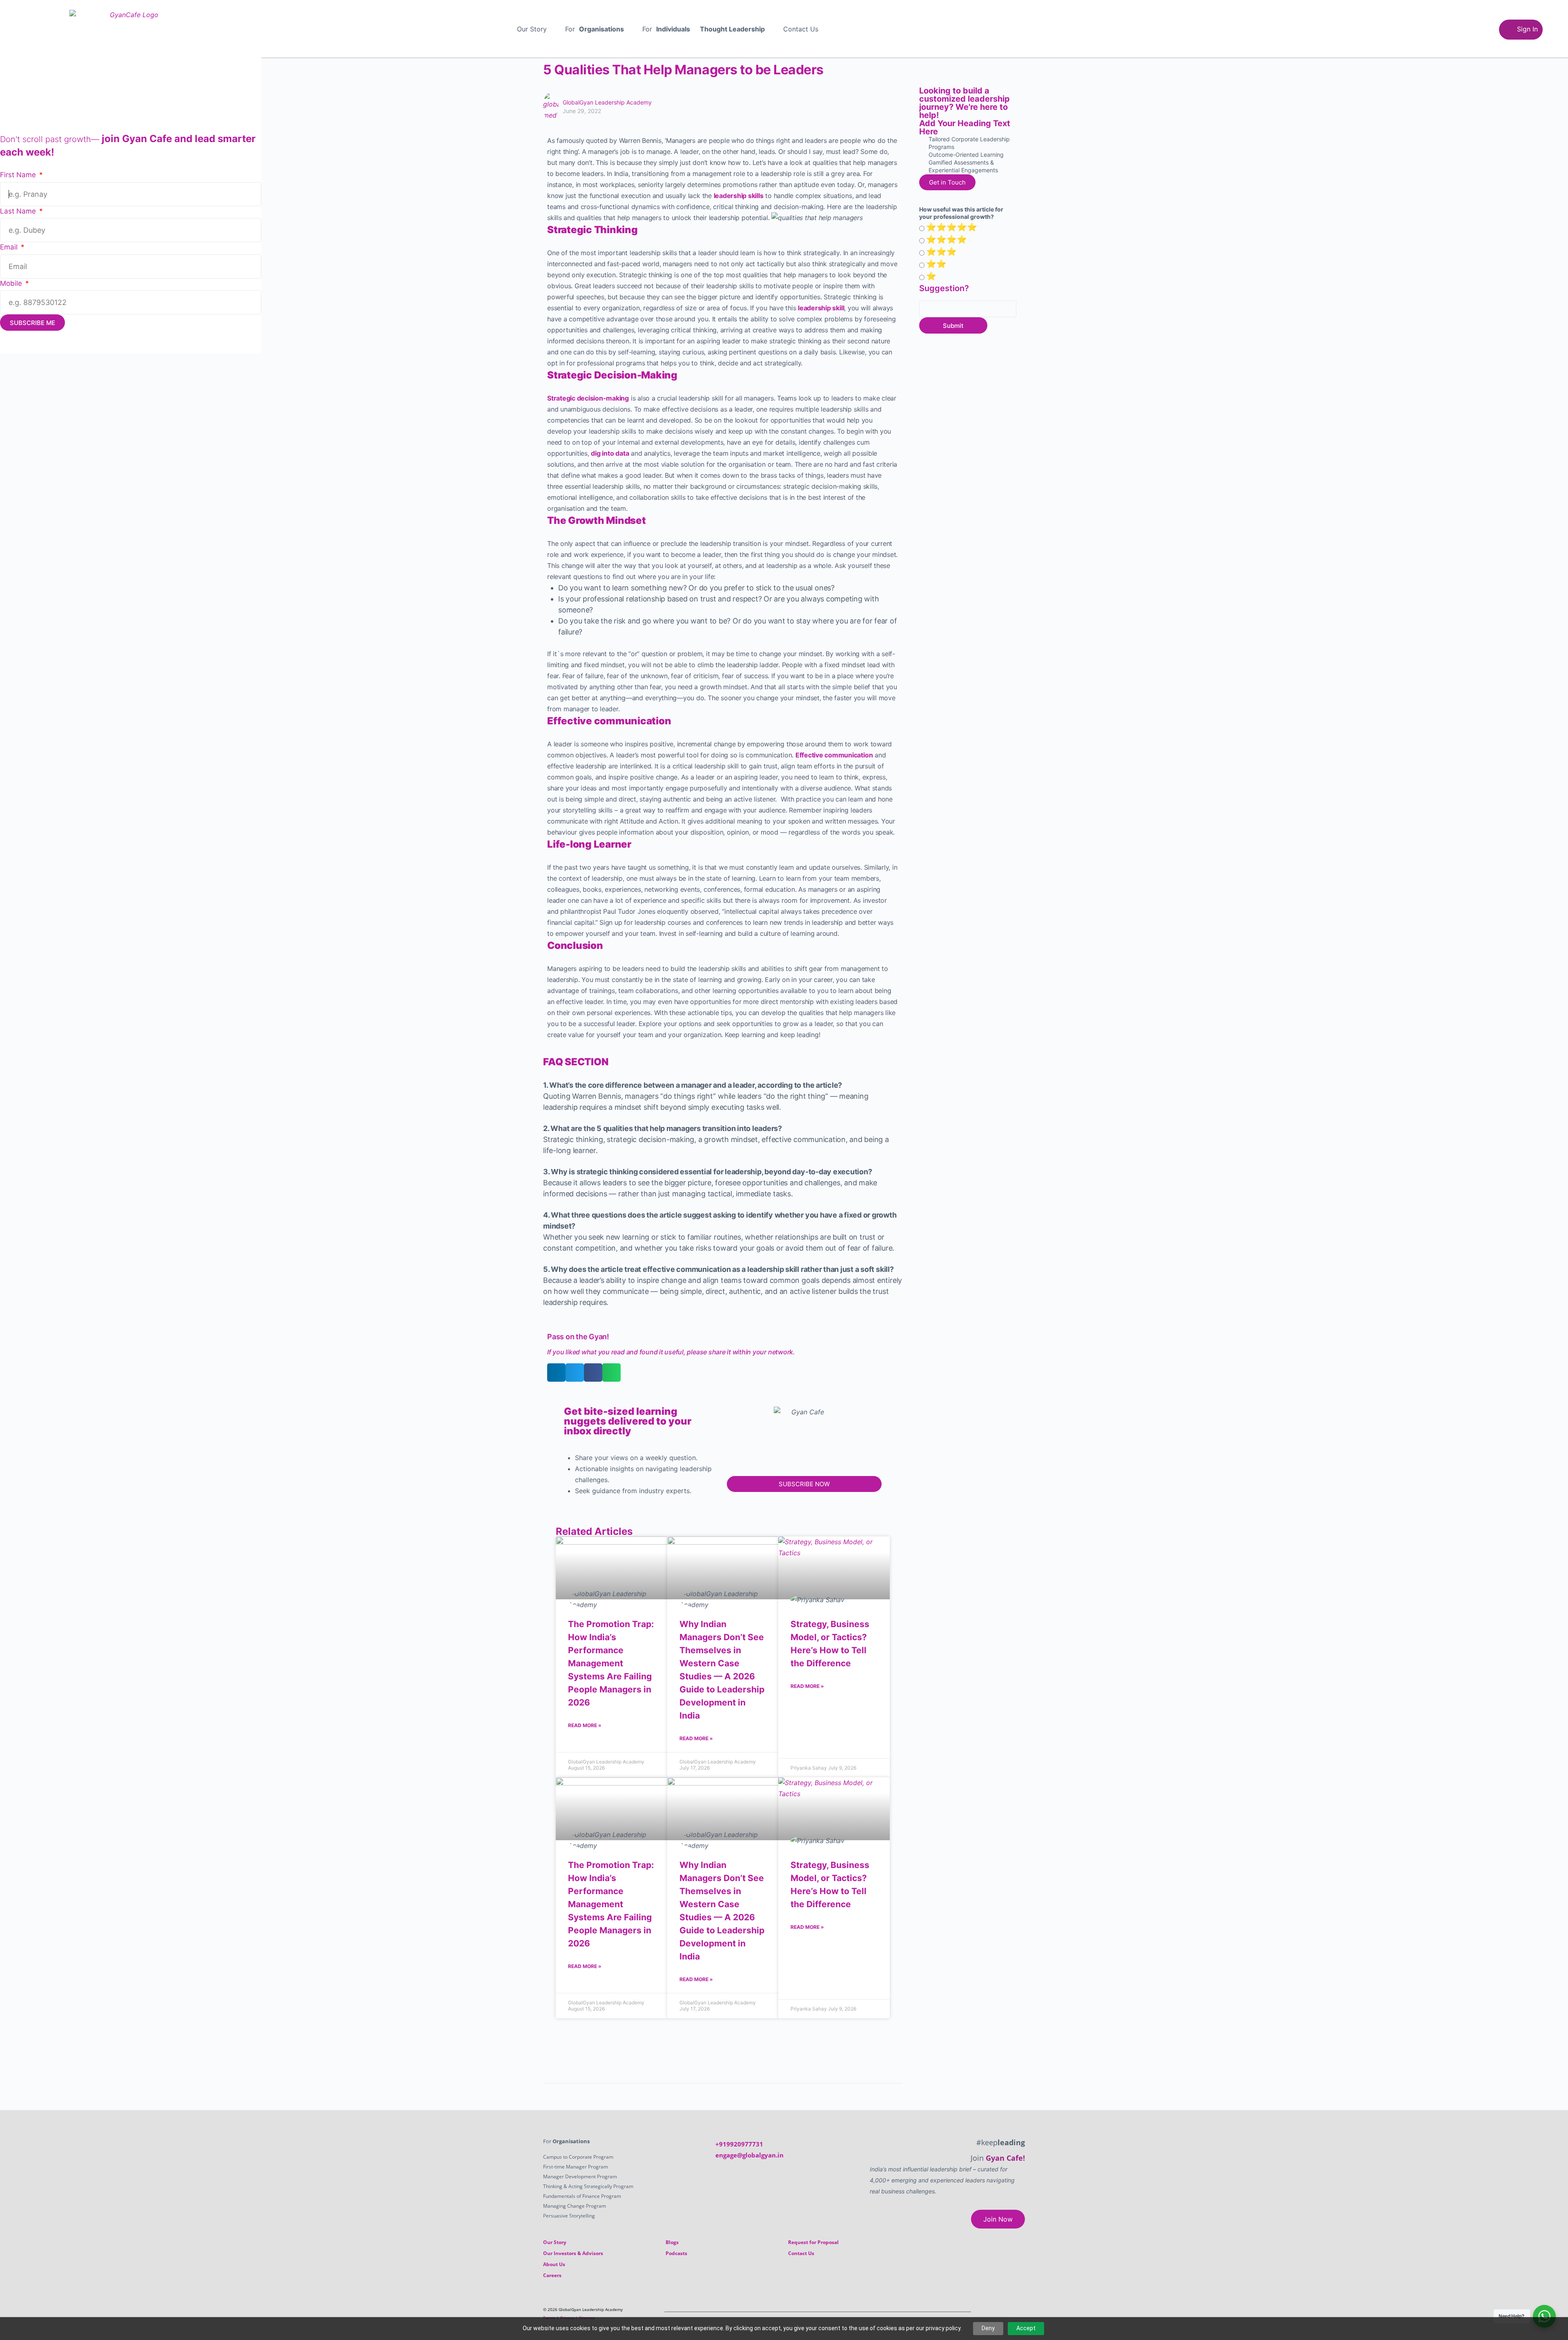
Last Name (19, 211)
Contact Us (801, 29)
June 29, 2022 (582, 111)
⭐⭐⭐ (941, 252)
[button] (536, 29)
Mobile (12, 283)
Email (10, 247)
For (595, 29)
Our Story (532, 29)
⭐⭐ (936, 264)
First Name (19, 175)
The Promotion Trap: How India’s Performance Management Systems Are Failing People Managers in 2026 (611, 1663)
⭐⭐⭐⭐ (947, 239)
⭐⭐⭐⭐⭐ (952, 227)
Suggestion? (944, 288)
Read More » (585, 1725)
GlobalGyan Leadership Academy (607, 102)
